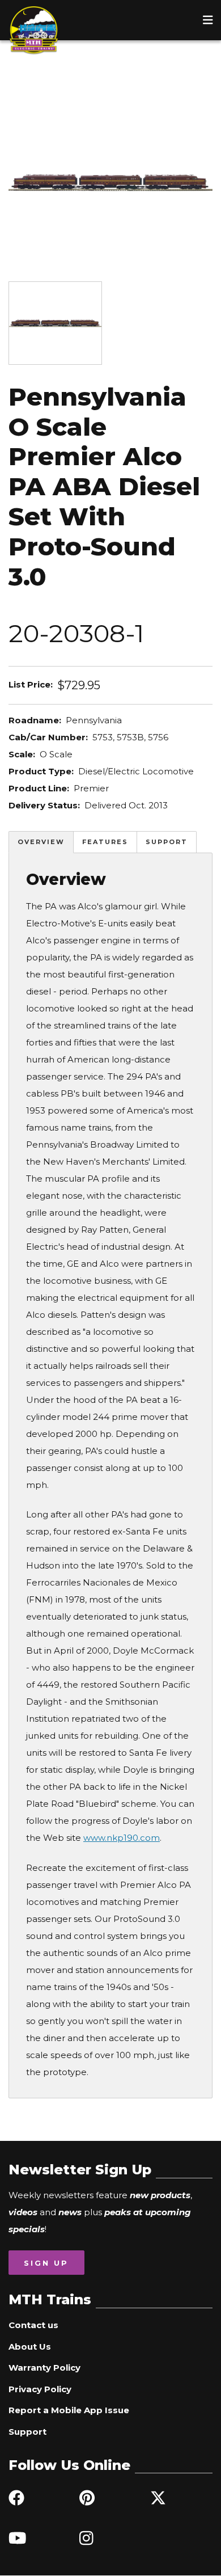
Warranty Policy (44, 2368)
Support (167, 842)
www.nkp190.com (122, 1838)
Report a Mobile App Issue (69, 2410)
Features (105, 842)
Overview (41, 842)
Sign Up (46, 2263)
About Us (30, 2347)
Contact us (33, 2325)
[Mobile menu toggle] (208, 20)
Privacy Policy (40, 2389)
